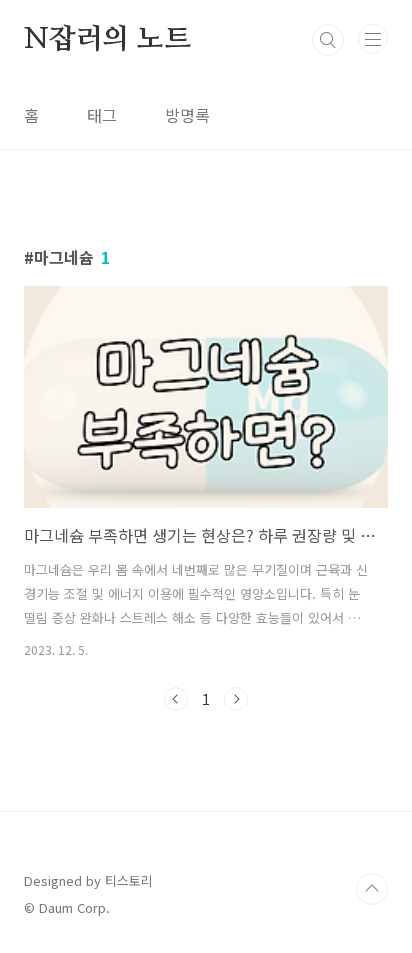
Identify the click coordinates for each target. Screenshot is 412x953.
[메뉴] (373, 39)
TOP (372, 889)
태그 (102, 115)
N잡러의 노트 (107, 40)
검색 (328, 40)
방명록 (187, 115)
